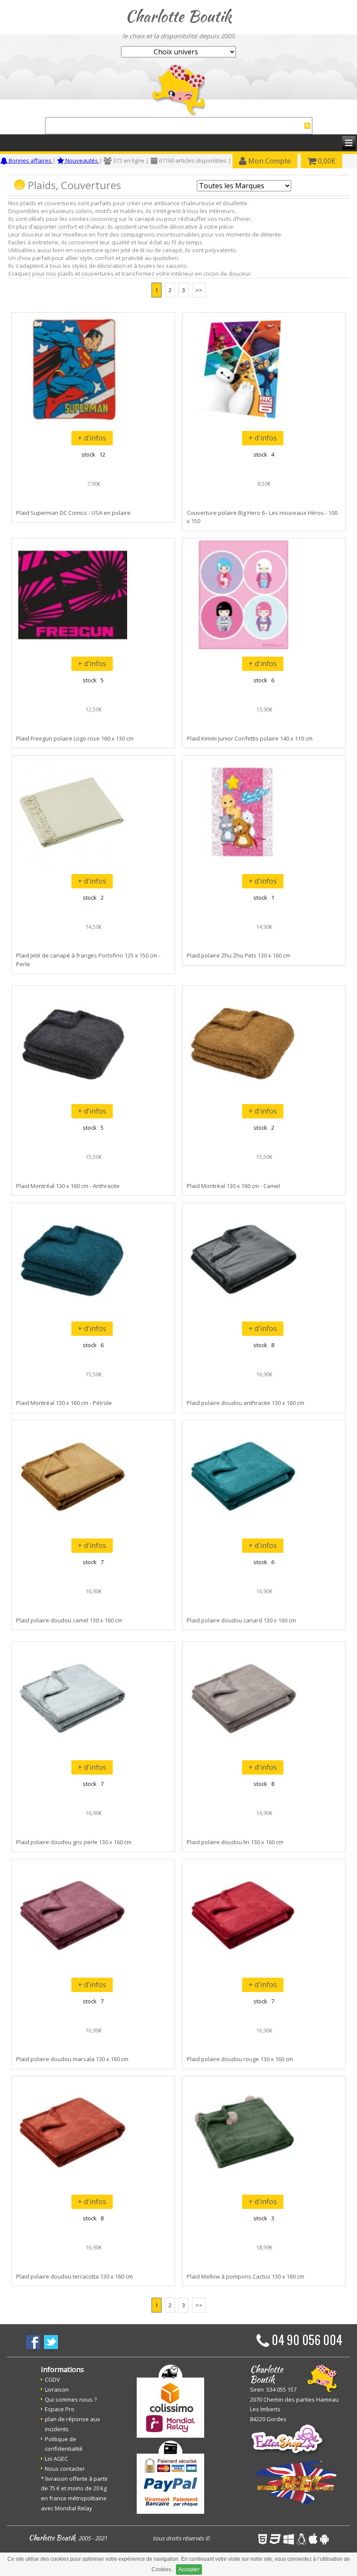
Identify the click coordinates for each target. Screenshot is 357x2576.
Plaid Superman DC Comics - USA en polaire (73, 513)
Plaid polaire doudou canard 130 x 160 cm (241, 1620)
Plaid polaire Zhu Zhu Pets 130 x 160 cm (239, 955)
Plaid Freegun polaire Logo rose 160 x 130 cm (75, 738)
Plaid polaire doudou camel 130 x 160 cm (69, 1620)
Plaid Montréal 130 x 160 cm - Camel (233, 1186)
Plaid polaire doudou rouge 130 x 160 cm (240, 2059)
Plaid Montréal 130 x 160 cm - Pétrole (64, 1403)
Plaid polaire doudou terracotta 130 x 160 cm (74, 2276)
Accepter (189, 2569)
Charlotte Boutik (178, 16)
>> (199, 290)
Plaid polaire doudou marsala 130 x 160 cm (72, 2059)
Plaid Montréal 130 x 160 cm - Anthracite (68, 1186)
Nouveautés (82, 160)
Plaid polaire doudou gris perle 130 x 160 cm (74, 1842)
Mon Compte (269, 161)
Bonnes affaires (30, 160)
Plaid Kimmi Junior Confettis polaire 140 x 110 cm (250, 738)
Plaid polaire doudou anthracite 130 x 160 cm (246, 1403)
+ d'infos (92, 438)
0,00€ (326, 161)
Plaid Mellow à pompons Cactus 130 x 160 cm (246, 2276)
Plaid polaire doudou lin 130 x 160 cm (235, 1842)
